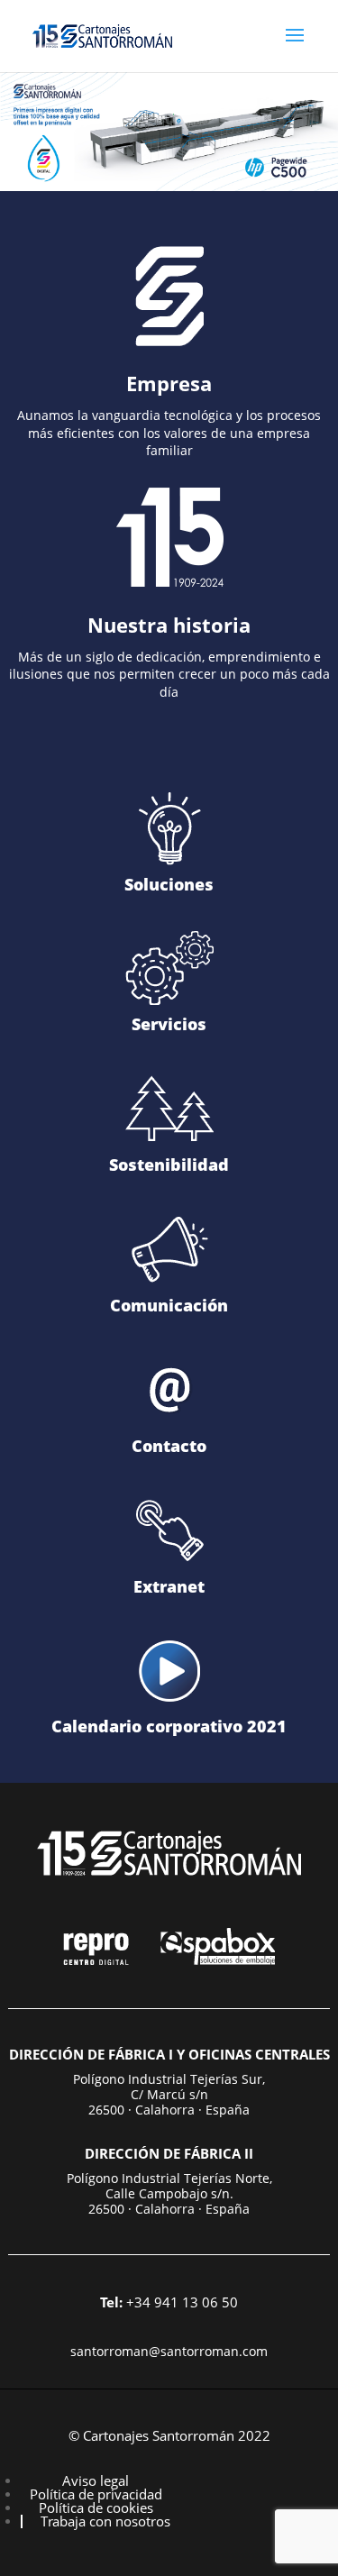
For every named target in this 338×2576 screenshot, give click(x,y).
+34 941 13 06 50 (169, 2302)
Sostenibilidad (169, 1165)
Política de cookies (96, 2507)
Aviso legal (96, 2480)
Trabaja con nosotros (105, 2521)
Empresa (169, 383)
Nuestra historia (169, 625)
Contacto (169, 1446)
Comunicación (169, 1305)
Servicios (169, 1024)
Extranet (169, 1586)
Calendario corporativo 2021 (169, 1726)
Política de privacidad (96, 2494)
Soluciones (169, 884)
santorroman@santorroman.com (169, 2351)
